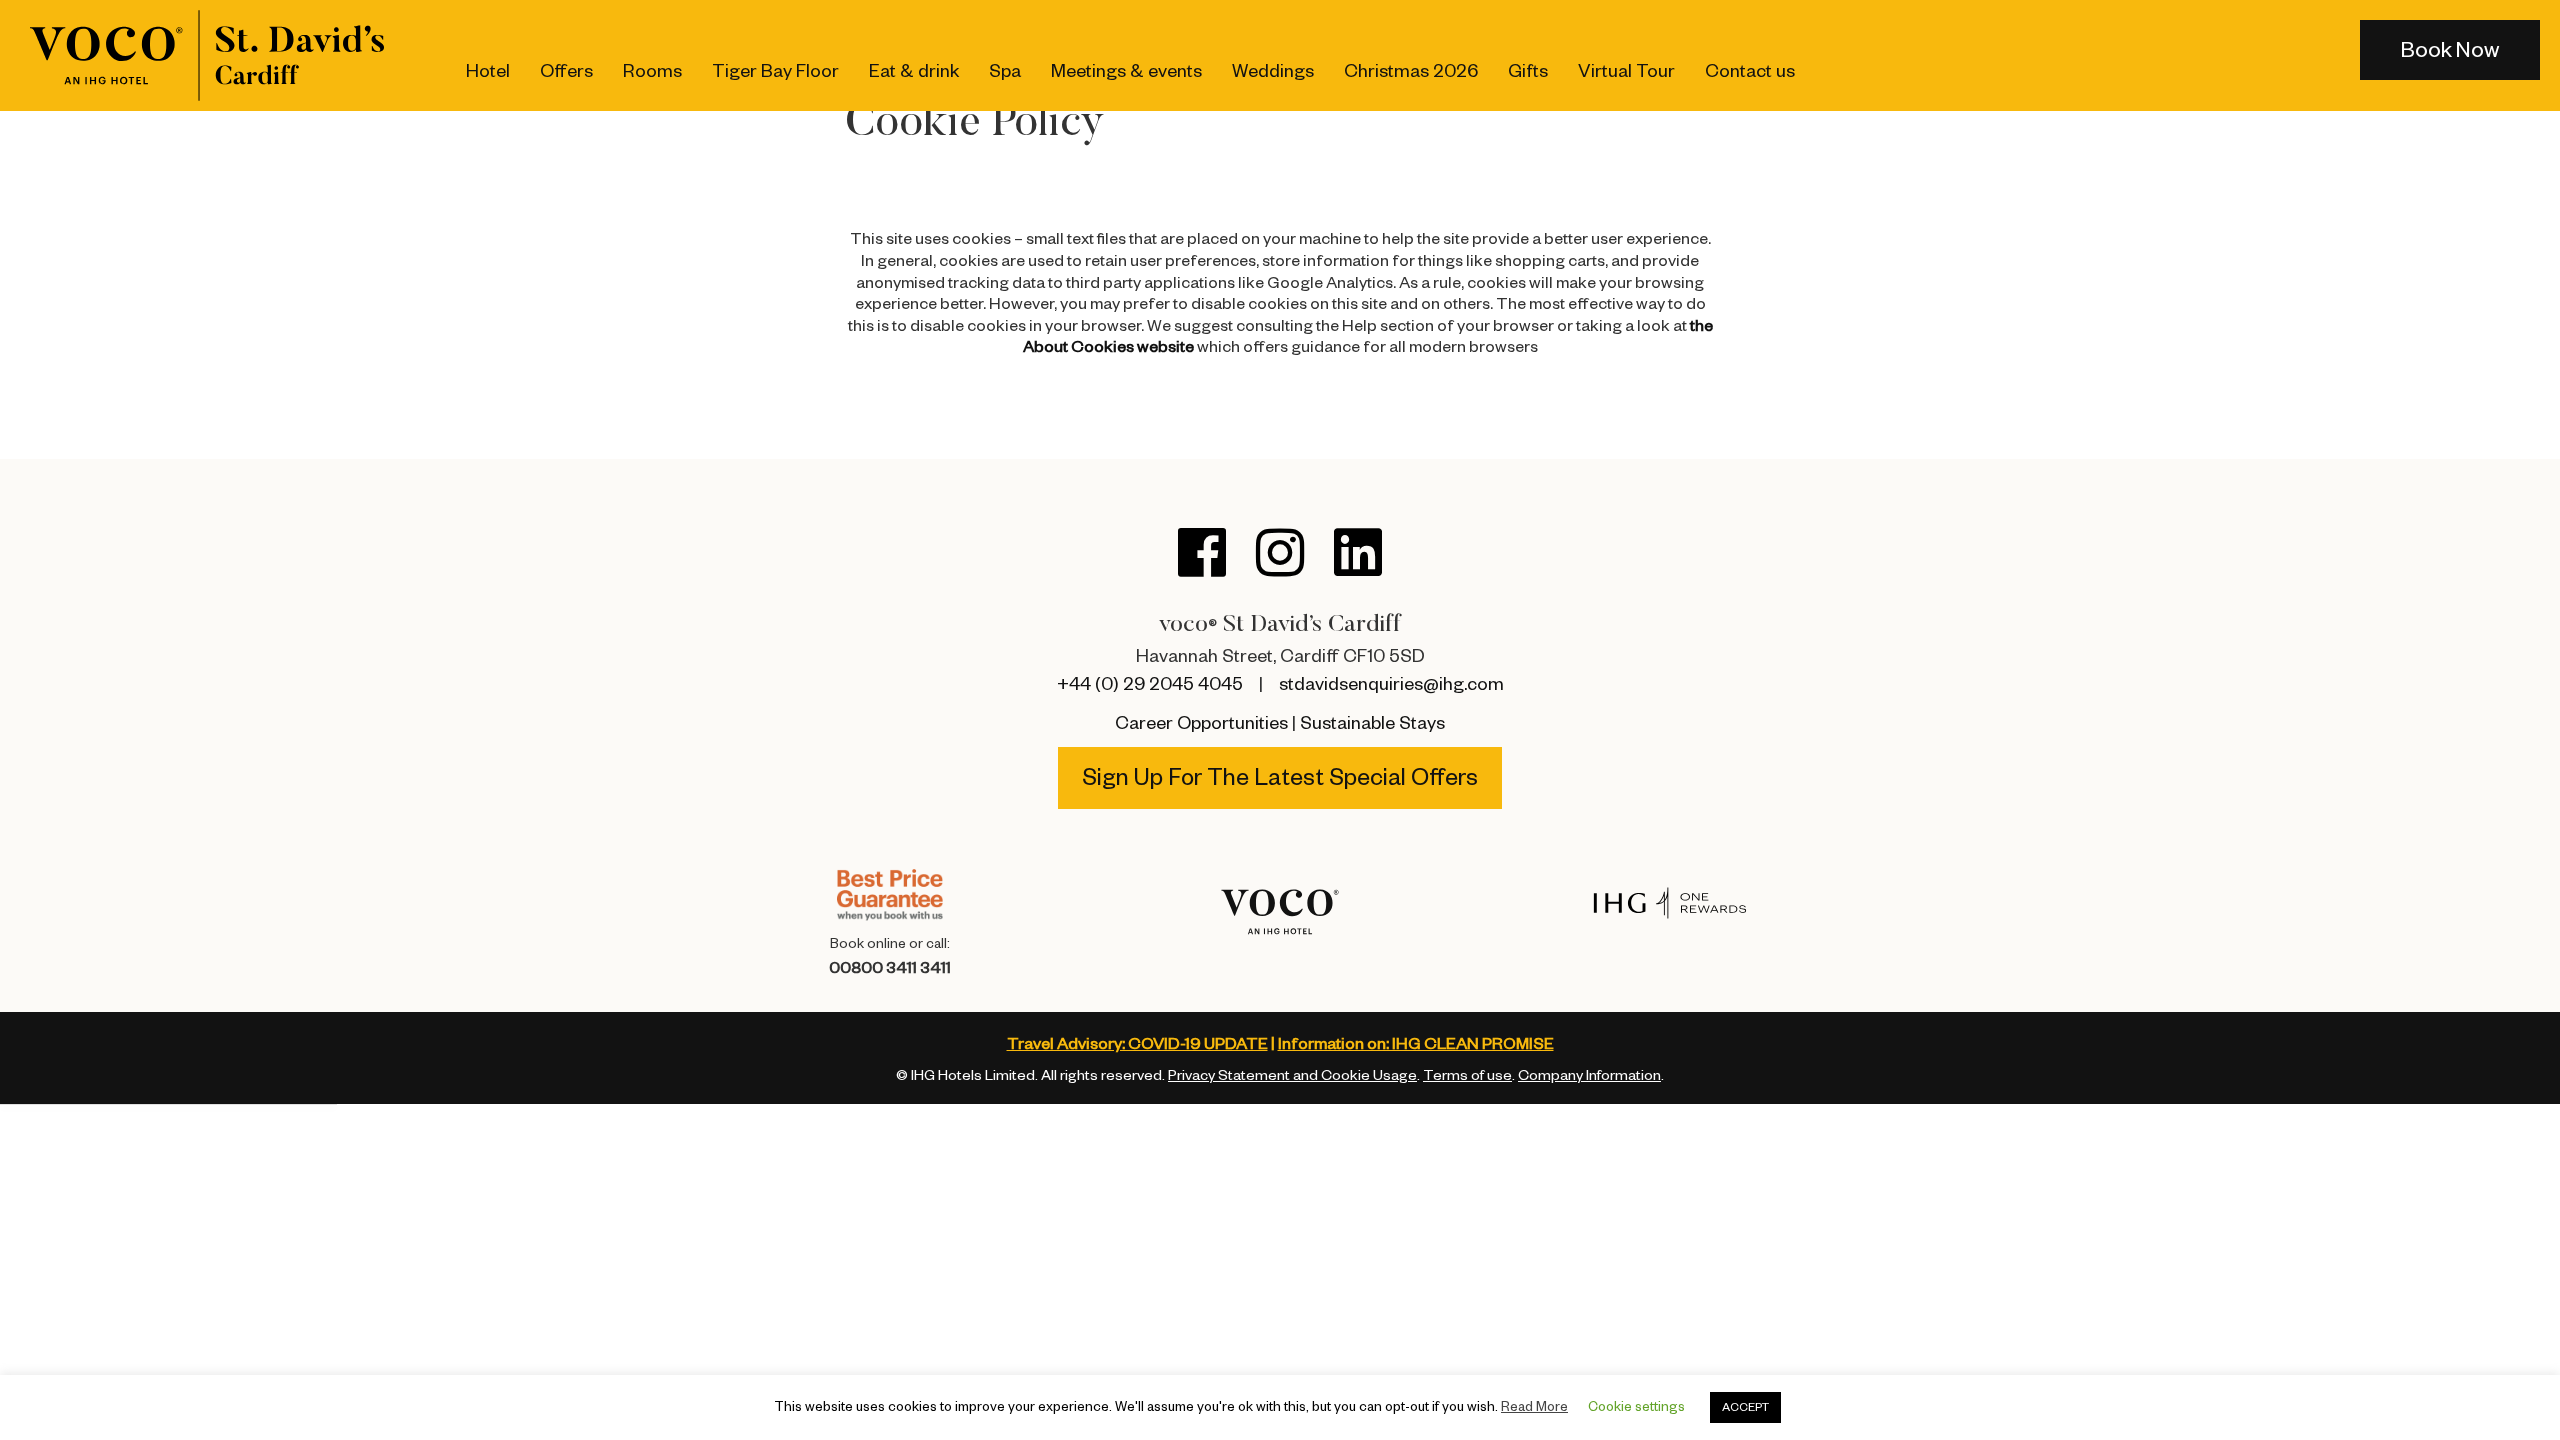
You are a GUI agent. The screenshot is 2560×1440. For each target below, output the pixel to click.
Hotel (488, 71)
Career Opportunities (1201, 723)
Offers (566, 71)
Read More (1534, 1406)
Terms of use (1467, 1076)
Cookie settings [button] (1636, 1406)
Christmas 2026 (1411, 71)
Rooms (652, 71)
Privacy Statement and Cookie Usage (1292, 1076)
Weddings (1273, 71)
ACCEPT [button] (1745, 1407)
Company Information (1589, 1076)
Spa (1005, 71)
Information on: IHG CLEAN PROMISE (1416, 1044)
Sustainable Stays (1372, 723)
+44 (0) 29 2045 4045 (1150, 684)
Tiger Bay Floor (775, 71)
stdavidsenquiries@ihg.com (1391, 684)
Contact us (1750, 71)
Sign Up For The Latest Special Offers (1280, 778)
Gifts (1528, 71)
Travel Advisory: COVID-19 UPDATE (1137, 1044)
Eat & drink (914, 71)
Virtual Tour (1626, 71)
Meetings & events (1126, 71)
